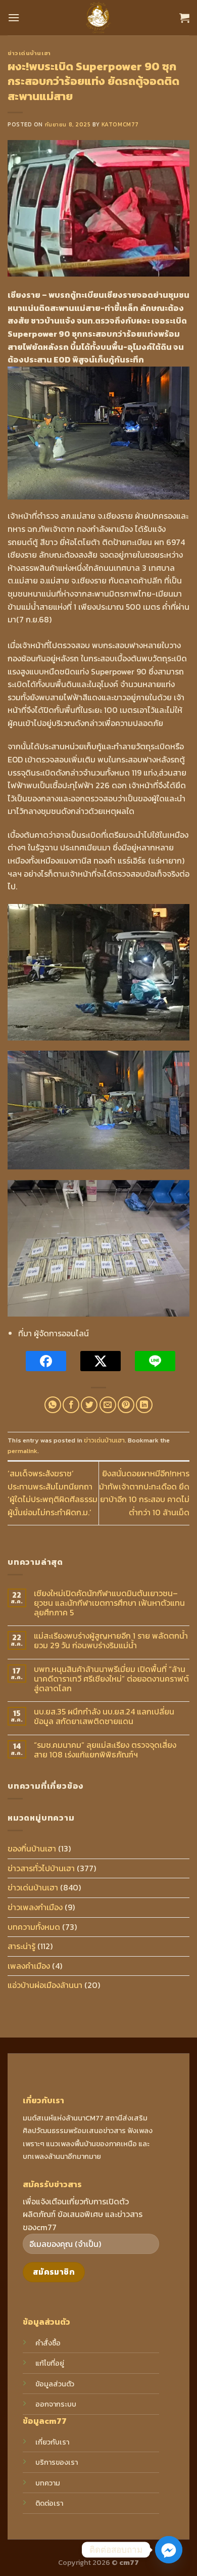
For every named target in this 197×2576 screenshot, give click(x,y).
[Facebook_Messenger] (169, 2550)
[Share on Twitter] (89, 1405)
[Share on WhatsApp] (53, 1405)
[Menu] (14, 17)
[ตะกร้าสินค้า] (184, 18)
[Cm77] (99, 18)
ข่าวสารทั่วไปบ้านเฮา (41, 1868)
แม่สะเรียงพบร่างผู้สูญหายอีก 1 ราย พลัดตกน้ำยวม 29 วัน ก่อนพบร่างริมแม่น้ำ (111, 1641)
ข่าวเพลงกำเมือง (35, 1907)
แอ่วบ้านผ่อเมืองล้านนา (45, 1985)
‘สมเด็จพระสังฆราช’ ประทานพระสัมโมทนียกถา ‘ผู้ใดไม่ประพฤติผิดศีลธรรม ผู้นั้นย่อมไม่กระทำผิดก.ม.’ (53, 1493)
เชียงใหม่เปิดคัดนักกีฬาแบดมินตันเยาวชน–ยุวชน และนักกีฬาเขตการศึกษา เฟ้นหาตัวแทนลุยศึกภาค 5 (109, 1603)
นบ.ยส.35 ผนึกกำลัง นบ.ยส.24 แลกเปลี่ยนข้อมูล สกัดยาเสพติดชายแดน (104, 1716)
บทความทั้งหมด (34, 1927)
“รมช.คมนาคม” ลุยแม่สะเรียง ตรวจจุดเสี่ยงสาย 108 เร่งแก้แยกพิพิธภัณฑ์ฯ (105, 1750)
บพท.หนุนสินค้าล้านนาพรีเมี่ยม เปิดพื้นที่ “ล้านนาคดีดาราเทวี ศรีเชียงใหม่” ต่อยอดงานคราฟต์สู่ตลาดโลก (111, 1679)
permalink (22, 1451)
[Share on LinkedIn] (144, 1405)
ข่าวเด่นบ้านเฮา (29, 53)
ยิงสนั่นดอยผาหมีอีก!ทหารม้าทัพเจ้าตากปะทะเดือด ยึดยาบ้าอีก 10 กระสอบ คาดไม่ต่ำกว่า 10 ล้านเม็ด (144, 1493)
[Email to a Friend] (108, 1405)
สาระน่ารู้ (21, 1946)
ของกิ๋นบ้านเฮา (32, 1848)
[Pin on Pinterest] (126, 1405)
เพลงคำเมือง (29, 1966)
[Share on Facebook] (71, 1405)
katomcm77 (120, 124)
